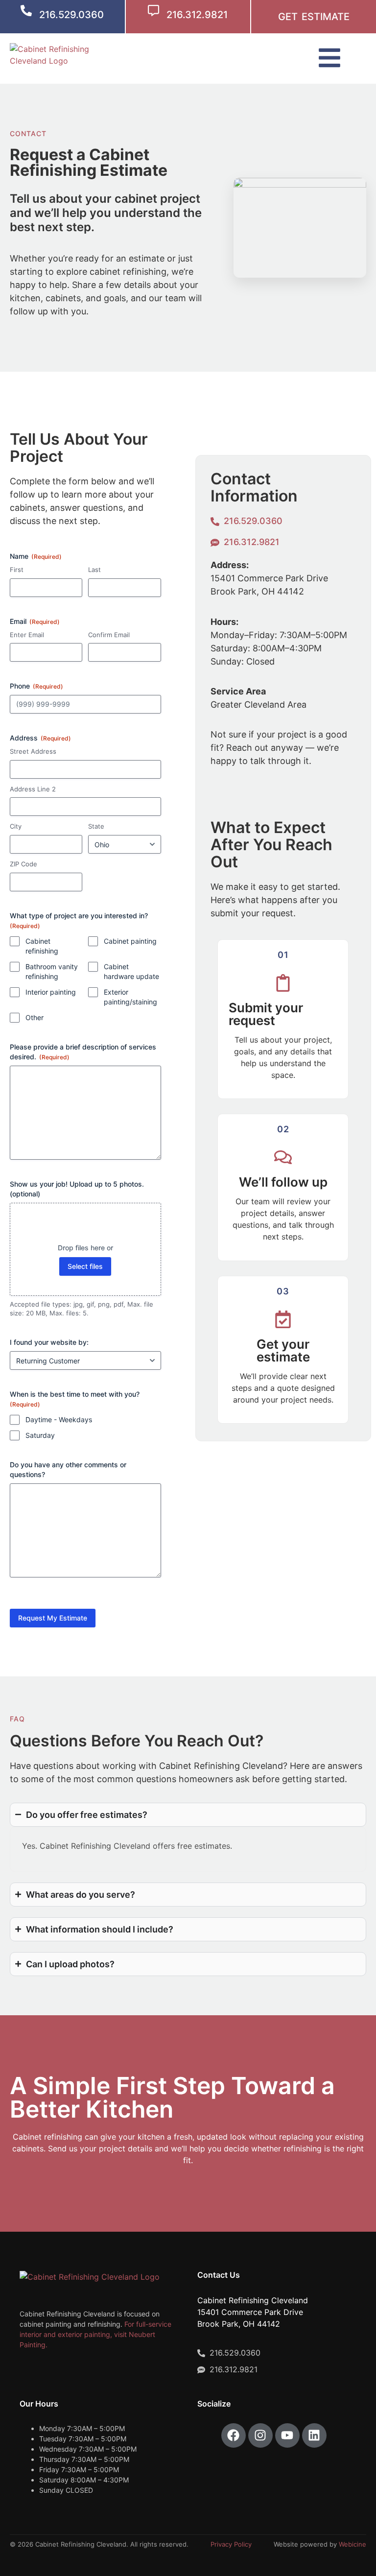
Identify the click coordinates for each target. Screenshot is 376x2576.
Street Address (33, 751)
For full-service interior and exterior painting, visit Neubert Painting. (95, 2334)
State (96, 826)
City (16, 826)
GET (288, 17)
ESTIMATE (326, 17)
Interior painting (51, 992)
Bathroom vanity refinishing (52, 971)
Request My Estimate (53, 1618)
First (17, 570)
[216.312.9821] (153, 11)
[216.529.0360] (26, 11)
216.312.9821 (197, 15)
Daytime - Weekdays (59, 1419)
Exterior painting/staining (130, 997)
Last (94, 570)
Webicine (352, 2544)
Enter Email (27, 635)
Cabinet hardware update (131, 971)
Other (35, 1017)
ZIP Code (23, 864)
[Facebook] (234, 2435)
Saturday (40, 1435)
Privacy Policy (231, 2544)
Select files (85, 1266)
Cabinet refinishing (42, 946)
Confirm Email (109, 635)
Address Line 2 (33, 789)
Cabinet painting (130, 941)
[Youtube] (287, 2435)
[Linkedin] (314, 2435)
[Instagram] (260, 2435)
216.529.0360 (71, 15)
